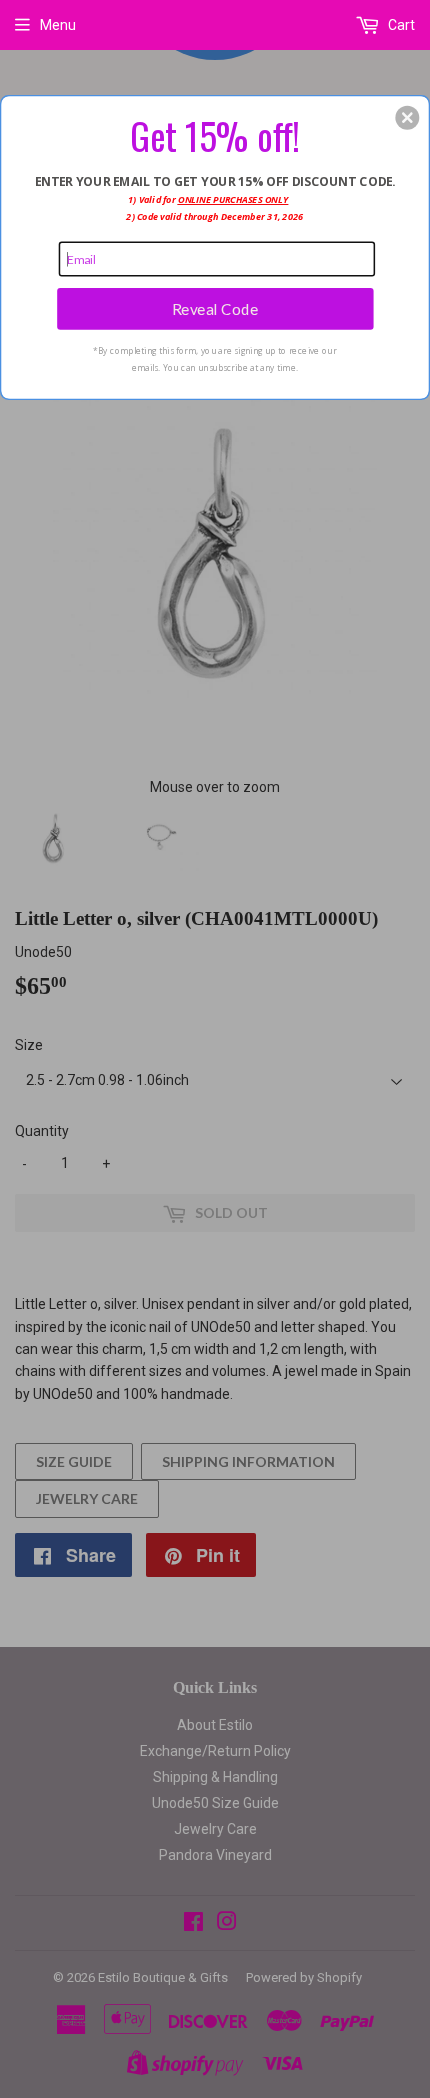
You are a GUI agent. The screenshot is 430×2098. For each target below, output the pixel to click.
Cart (400, 25)
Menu (58, 25)
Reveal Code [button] (215, 308)
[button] (407, 117)
